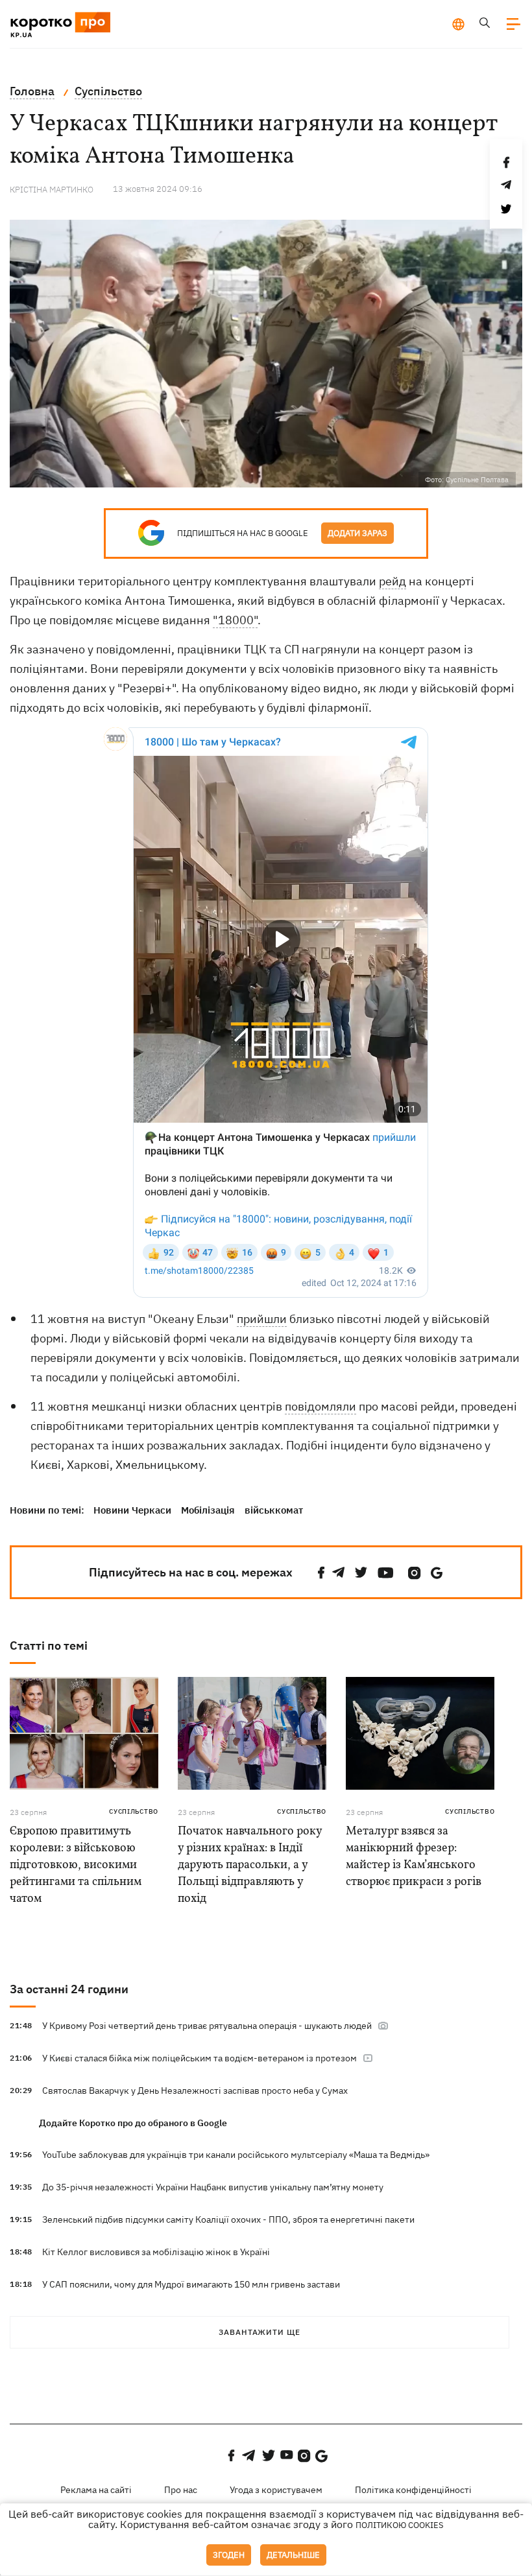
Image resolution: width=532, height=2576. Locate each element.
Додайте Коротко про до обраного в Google (133, 2123)
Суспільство (134, 1811)
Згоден (229, 2555)
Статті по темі (49, 1645)
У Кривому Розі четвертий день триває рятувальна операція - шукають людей (208, 2026)
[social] (321, 1573)
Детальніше (293, 2555)
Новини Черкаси (132, 1510)
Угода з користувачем (276, 2490)
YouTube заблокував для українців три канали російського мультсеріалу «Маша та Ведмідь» (236, 2155)
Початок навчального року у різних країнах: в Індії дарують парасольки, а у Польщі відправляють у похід (250, 1865)
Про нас (181, 2490)
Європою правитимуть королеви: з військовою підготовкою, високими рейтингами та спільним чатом (76, 1865)
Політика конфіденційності (413, 2490)
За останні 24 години (69, 1989)
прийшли (262, 1319)
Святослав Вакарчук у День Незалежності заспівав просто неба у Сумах (195, 2090)
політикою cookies (400, 2525)
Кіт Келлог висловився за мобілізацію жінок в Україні (156, 2252)
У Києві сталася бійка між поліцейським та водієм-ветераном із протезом (200, 2058)
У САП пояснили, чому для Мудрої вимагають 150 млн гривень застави (191, 2284)
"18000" (235, 620)
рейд (393, 581)
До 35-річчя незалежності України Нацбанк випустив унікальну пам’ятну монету (213, 2187)
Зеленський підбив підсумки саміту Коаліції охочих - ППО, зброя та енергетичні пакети (228, 2219)
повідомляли (320, 1406)
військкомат (274, 1510)
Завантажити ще (260, 2332)
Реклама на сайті (96, 2490)
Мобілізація (208, 1510)
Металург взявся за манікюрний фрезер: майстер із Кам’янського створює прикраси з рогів (414, 1857)
